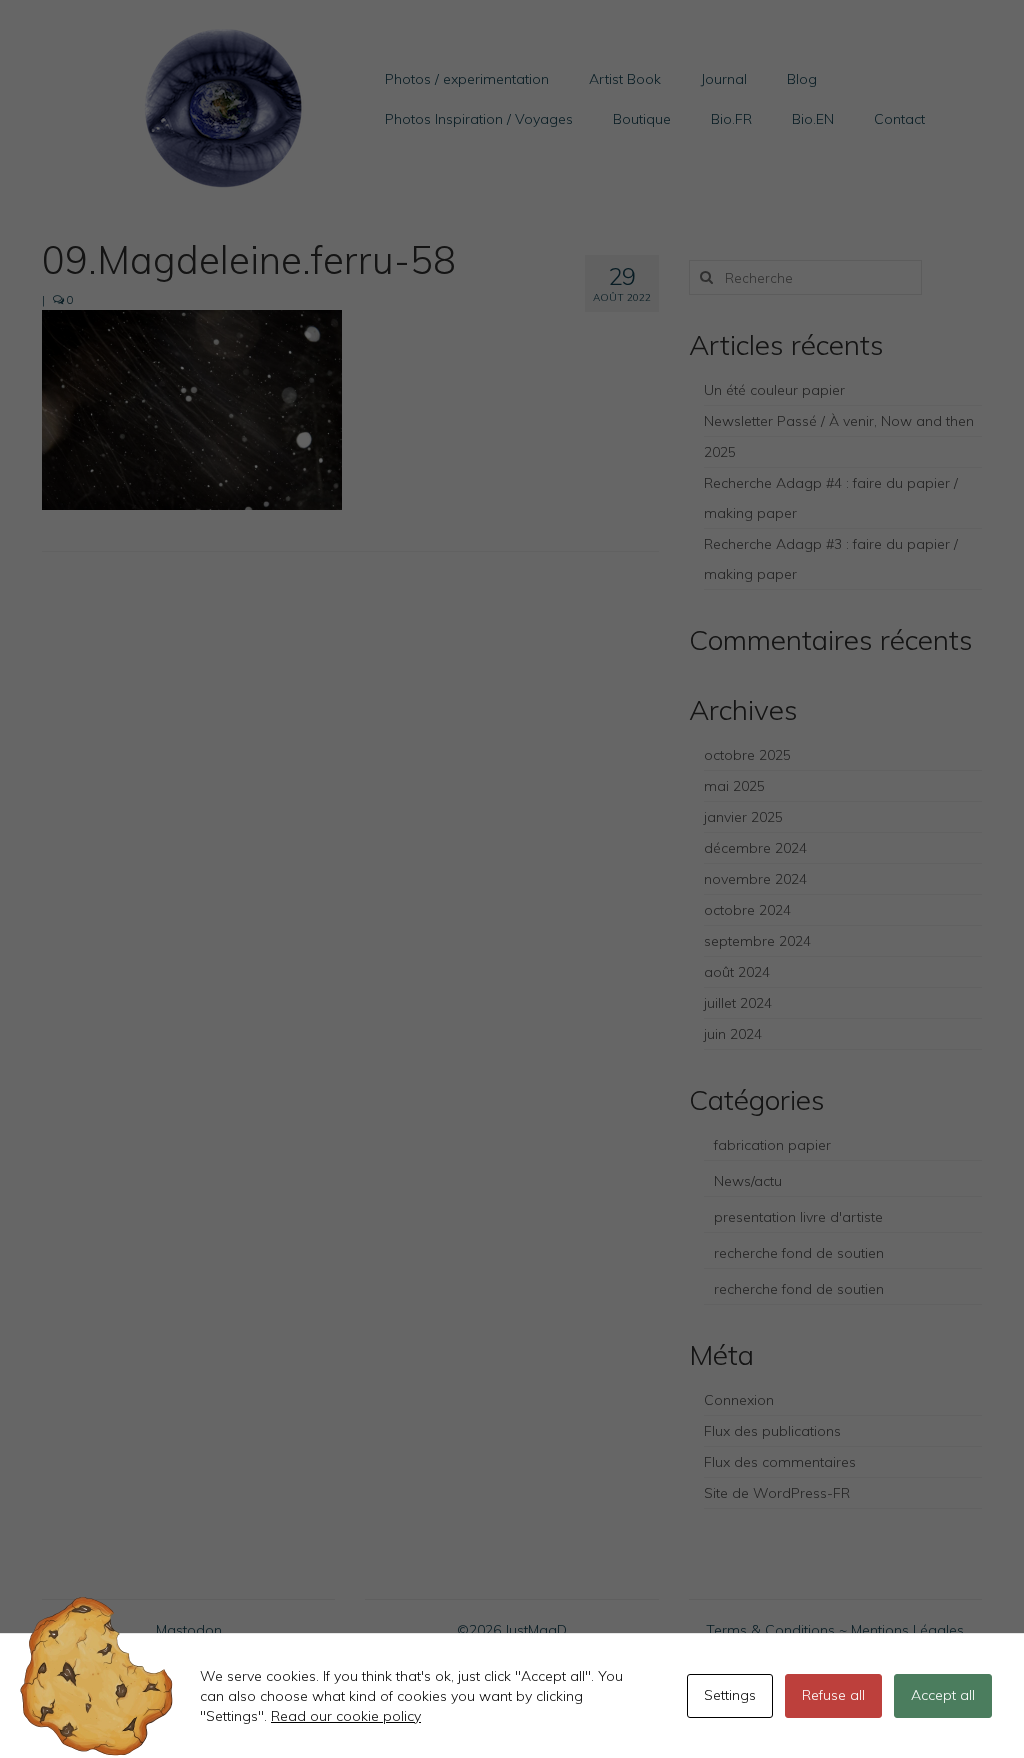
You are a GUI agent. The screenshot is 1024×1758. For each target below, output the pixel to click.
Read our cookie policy (346, 1716)
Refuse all (833, 1695)
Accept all (943, 1695)
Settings (730, 1695)
